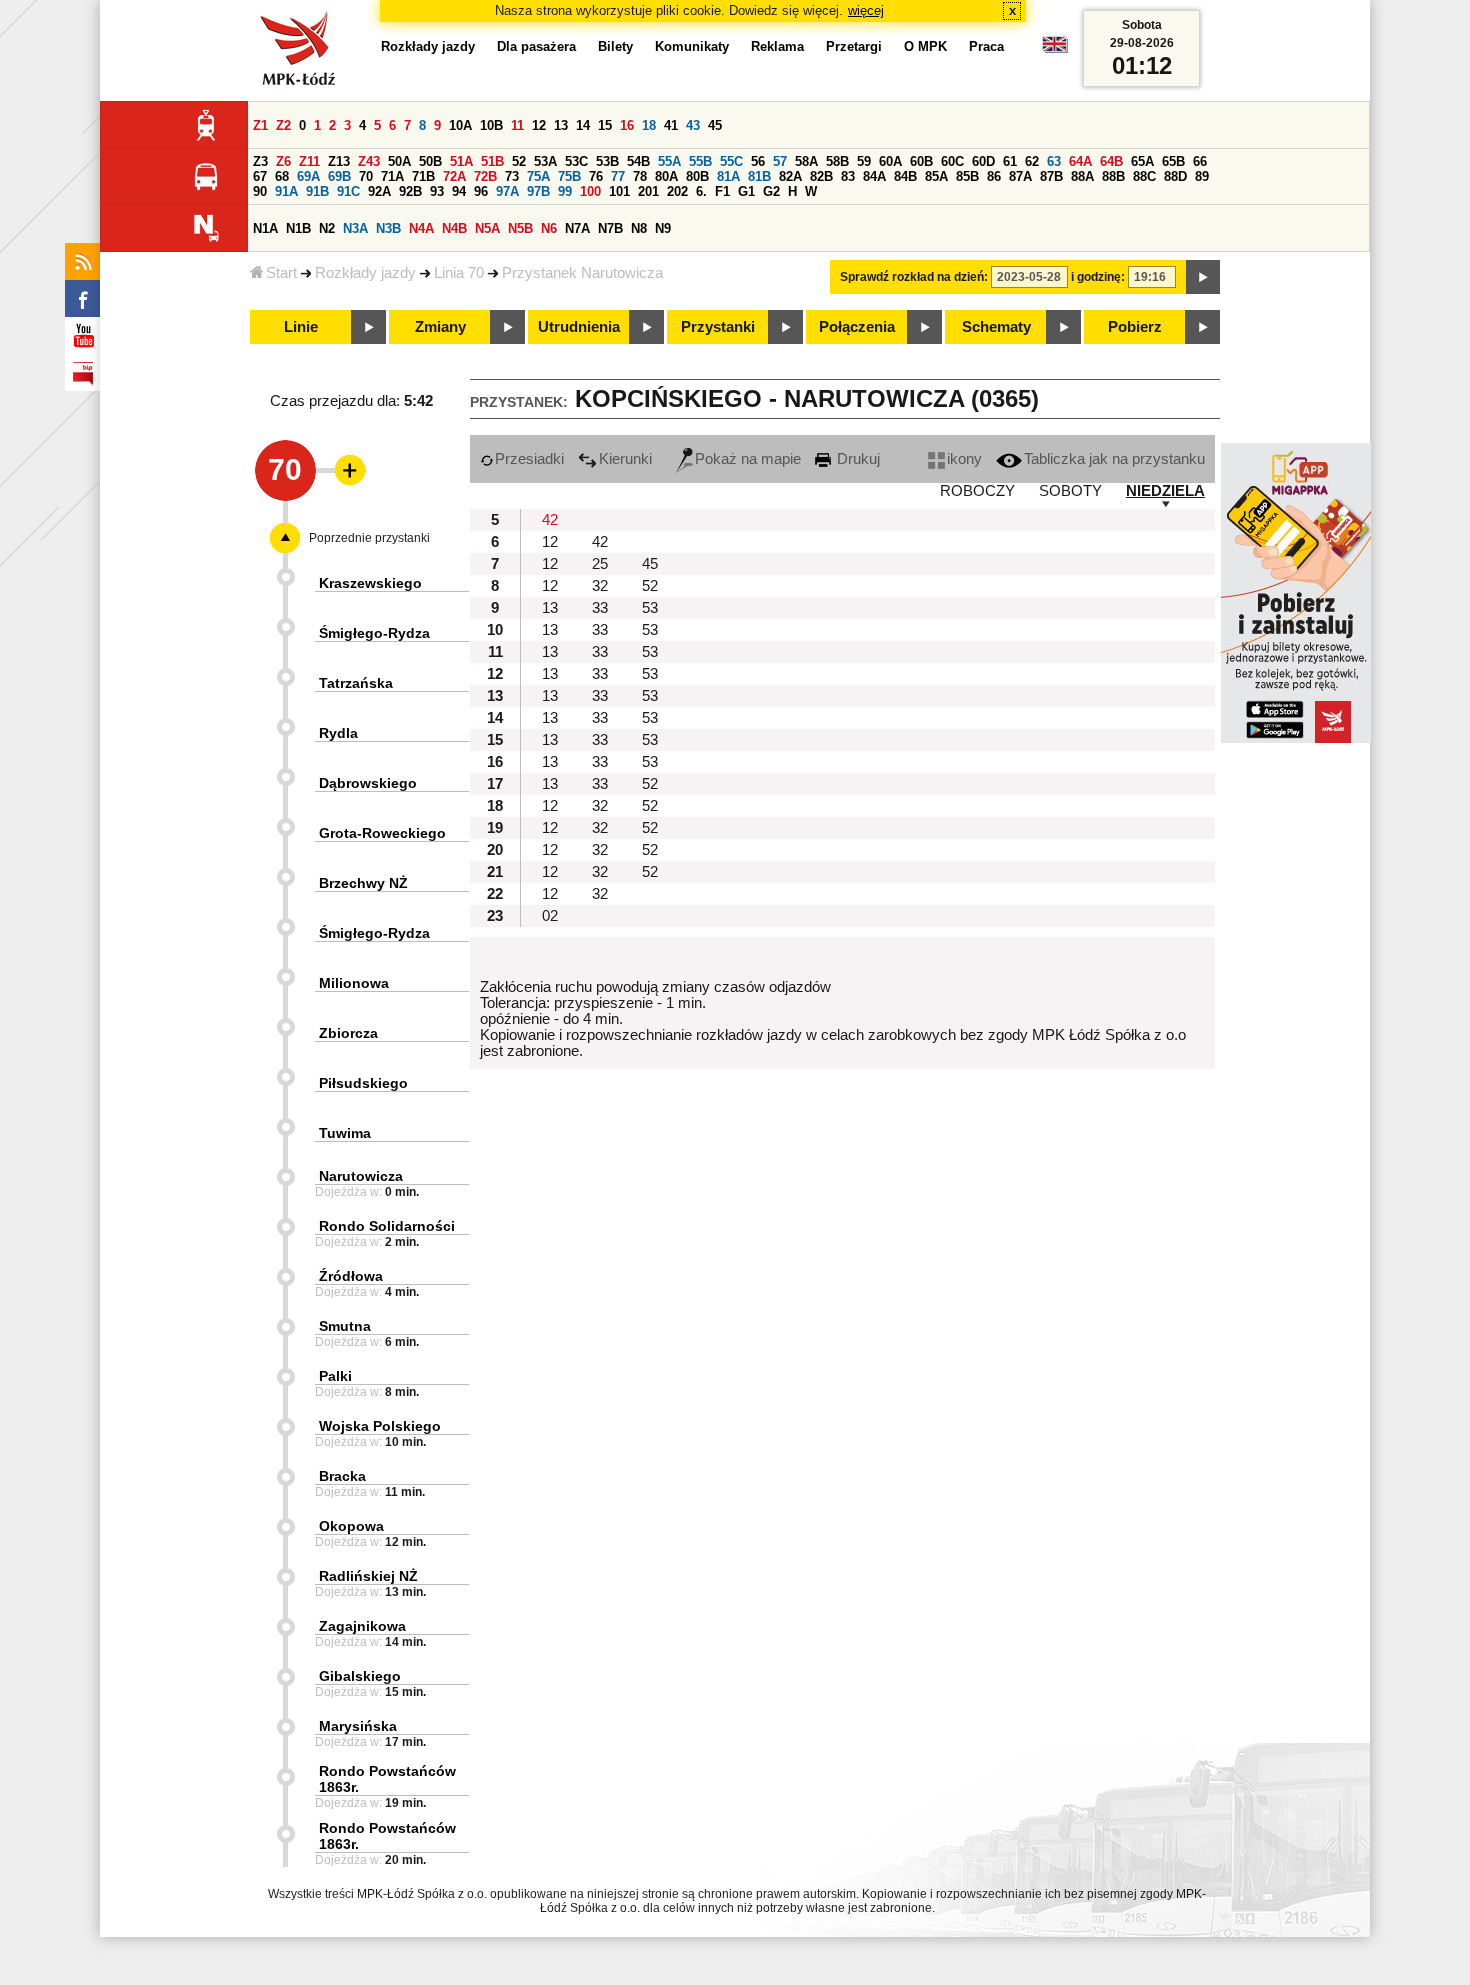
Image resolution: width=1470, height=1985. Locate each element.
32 (600, 586)
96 (481, 191)
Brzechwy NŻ (363, 883)
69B (339, 176)
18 (649, 125)
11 (517, 125)
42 (550, 520)
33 (600, 608)
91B (317, 191)
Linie (301, 327)
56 (758, 161)
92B (410, 191)
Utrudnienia (579, 327)
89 (1202, 176)
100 (590, 191)
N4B (454, 228)
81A (728, 176)
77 (618, 176)
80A (666, 176)
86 (994, 176)
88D (1175, 176)
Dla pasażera (536, 46)
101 (619, 191)
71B (423, 176)
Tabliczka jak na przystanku (1114, 459)
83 (848, 176)
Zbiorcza (348, 1033)
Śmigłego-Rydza (374, 633)
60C (952, 161)
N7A (577, 228)
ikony (964, 459)
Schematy (996, 327)
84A (874, 176)
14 (583, 125)
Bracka (342, 1476)
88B (1113, 176)
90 (260, 191)
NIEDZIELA (1165, 491)
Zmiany (440, 327)
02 (550, 916)
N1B (298, 228)
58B (837, 161)
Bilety (615, 46)
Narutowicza (361, 1176)
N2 (327, 228)
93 (437, 191)
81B (759, 176)
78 (640, 176)
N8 (639, 228)
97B (538, 191)
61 (1010, 161)
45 (715, 125)
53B (607, 161)
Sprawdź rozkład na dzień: (914, 277)
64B (1111, 161)
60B (921, 161)
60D (983, 161)
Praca (986, 46)
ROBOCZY (977, 491)
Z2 (283, 125)
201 (648, 191)
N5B (520, 228)
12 (539, 125)
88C (1144, 176)
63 (1054, 161)
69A (308, 176)
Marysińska (358, 1726)
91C (348, 191)
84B (905, 176)
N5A (487, 228)
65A (1142, 161)
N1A (265, 228)
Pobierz (1135, 327)
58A (806, 161)
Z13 (339, 161)
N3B (388, 228)
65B (1173, 161)
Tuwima (345, 1133)
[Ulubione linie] (344, 470)
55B (700, 161)
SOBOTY (1070, 491)
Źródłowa (351, 1276)
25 (600, 564)
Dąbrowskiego (368, 783)
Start (281, 273)
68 (282, 176)
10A (460, 125)
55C (731, 161)
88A (1082, 176)
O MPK (925, 46)
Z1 (260, 125)
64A (1080, 161)
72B (485, 176)
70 (366, 176)
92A (379, 191)
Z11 (309, 161)
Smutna (345, 1326)
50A (399, 161)
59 (864, 161)
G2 (771, 191)
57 (780, 161)
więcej (866, 10)
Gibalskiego (360, 1676)
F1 (722, 191)
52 (519, 161)
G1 (746, 191)
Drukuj (856, 459)
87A (1020, 176)
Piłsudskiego (363, 1083)
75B (569, 176)
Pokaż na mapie (748, 459)
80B (697, 176)
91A (286, 191)
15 (605, 125)
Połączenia (857, 327)
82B (821, 176)
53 (650, 608)
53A (545, 161)
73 (512, 176)
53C (576, 161)
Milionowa (354, 983)
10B (491, 125)
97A (507, 191)
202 (677, 191)
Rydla (338, 733)
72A (454, 176)
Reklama (777, 46)
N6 (549, 228)
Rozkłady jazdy (365, 273)
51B (492, 161)
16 (627, 125)
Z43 (369, 161)
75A (538, 176)
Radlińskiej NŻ (368, 1576)
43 (693, 125)
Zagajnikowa (362, 1626)
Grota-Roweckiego (382, 833)
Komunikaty (692, 46)
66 (1200, 161)
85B (967, 176)
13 (561, 125)
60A (890, 161)
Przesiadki (529, 459)
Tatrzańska (356, 683)
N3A (355, 228)
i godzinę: (1098, 277)
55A (669, 161)
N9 (663, 228)
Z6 (283, 161)
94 (459, 191)
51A (461, 161)
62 (1032, 161)
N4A (421, 228)
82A (790, 176)
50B (430, 161)
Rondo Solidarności (387, 1226)
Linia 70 (459, 273)
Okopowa (351, 1526)
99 (565, 191)
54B (638, 161)
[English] (1055, 49)
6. (701, 191)
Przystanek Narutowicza (582, 273)
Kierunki (625, 459)
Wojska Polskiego (380, 1426)
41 (671, 125)
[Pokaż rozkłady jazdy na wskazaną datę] (1203, 277)
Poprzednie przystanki (369, 538)
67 (260, 176)
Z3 (260, 161)
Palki (335, 1376)
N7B (610, 228)
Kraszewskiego (370, 583)
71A (392, 176)
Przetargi (854, 46)
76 (596, 176)
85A (936, 176)
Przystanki (718, 327)
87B (1051, 176)
